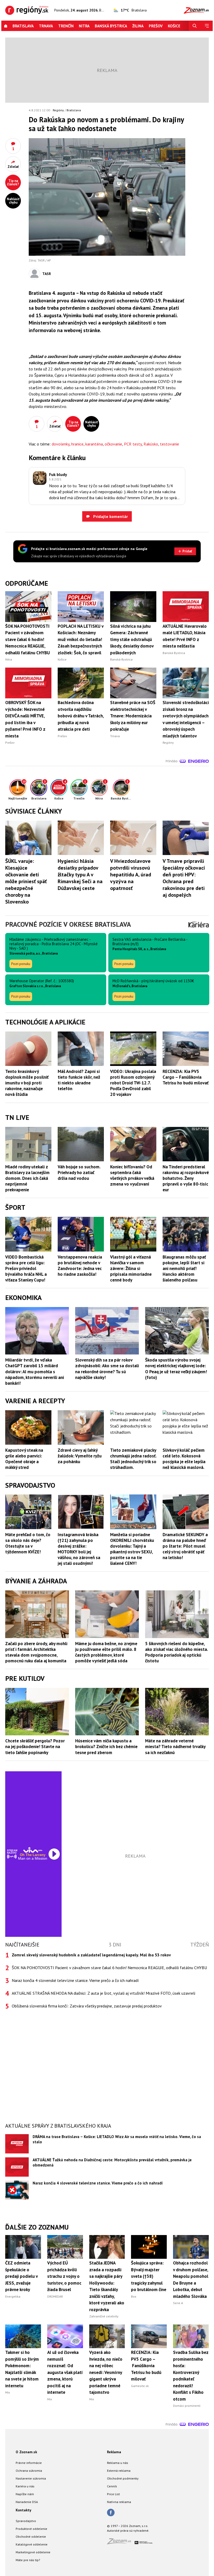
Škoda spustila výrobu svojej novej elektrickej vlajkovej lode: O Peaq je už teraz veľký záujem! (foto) (176, 1369)
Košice (174, 26)
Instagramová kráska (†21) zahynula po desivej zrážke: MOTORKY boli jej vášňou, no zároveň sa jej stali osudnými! (79, 1549)
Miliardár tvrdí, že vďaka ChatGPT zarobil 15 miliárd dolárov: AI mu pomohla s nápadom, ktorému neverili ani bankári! (35, 1371)
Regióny (58, 110)
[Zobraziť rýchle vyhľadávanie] (195, 26)
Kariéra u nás (25, 2486)
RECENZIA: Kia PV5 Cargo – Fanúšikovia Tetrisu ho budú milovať (186, 1077)
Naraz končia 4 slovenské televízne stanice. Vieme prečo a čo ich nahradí (75, 1980)
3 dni (115, 1945)
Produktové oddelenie (31, 2529)
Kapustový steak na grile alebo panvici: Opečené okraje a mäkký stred (24, 1459)
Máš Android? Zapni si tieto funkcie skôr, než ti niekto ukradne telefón (79, 1080)
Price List (113, 2494)
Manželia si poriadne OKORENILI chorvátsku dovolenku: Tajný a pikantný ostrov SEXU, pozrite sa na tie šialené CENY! (132, 1549)
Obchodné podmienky (123, 2478)
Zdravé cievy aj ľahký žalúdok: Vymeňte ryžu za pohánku (80, 1456)
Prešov (156, 26)
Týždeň (200, 1945)
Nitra (84, 26)
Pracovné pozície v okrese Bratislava (68, 924)
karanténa (94, 444)
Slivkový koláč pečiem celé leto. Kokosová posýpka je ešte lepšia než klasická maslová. (184, 1459)
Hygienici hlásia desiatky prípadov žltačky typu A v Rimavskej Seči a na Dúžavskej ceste (80, 875)
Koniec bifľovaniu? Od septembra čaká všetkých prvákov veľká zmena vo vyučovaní (132, 1175)
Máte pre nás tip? (28, 2560)
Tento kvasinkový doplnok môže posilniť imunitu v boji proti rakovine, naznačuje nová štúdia (27, 1083)
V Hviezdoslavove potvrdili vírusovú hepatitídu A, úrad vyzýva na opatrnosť (131, 875)
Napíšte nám (25, 2494)
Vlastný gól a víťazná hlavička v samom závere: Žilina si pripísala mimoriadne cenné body (131, 1268)
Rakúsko (151, 444)
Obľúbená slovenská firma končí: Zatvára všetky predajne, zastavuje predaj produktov (87, 2006)
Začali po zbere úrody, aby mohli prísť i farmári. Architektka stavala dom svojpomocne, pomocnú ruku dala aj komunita (36, 1652)
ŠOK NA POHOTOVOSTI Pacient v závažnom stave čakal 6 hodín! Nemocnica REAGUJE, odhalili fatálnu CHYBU (109, 1968)
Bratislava (23, 26)
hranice (77, 444)
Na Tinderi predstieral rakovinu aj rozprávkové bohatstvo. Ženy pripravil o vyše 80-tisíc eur (186, 1178)
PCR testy (133, 444)
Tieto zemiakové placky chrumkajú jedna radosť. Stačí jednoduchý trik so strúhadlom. (133, 1459)
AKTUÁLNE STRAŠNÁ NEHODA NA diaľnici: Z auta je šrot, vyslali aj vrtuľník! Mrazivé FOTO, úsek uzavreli (103, 1993)
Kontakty (23, 2510)
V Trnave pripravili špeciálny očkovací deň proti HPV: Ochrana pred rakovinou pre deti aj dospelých (184, 878)
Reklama (114, 2452)
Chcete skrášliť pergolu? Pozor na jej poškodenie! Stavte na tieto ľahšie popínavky (35, 1747)
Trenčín (66, 26)
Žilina (138, 26)
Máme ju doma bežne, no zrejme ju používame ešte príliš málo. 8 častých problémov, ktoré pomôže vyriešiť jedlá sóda (106, 1652)
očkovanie (113, 444)
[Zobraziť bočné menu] (207, 26)
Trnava (46, 26)
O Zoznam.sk (26, 2452)
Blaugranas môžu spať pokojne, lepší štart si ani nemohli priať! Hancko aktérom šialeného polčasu (184, 1268)
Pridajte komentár (110, 516)
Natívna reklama (119, 2502)
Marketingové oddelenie (33, 2552)
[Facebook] (111, 2513)
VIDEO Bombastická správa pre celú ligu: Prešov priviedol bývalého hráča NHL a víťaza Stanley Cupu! (26, 1268)
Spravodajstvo (26, 2521)
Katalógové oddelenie (32, 2544)
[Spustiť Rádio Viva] (33, 1850)
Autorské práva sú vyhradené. (128, 2531)
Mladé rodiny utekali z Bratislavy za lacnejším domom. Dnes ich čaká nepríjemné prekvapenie (27, 1178)
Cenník (112, 2486)
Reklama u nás (118, 2463)
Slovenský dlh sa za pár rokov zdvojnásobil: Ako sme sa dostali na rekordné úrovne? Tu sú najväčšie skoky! (107, 1369)
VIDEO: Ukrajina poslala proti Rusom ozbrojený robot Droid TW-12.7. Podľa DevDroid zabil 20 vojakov (133, 1083)
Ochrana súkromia (29, 2471)
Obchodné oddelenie (31, 2537)
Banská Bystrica (111, 26)
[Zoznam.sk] (121, 2543)
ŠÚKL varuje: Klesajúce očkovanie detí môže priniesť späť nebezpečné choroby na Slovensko (26, 881)
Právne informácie (29, 2463)
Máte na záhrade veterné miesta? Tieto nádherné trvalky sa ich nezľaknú (175, 1747)
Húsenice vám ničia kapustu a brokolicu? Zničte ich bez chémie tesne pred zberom (106, 1747)
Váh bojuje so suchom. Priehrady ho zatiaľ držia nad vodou (79, 1173)
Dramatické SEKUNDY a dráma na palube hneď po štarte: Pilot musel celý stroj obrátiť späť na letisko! (185, 1546)
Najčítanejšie (22, 1945)
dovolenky (61, 444)
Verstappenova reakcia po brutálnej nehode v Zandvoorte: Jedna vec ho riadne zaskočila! (80, 1266)
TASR (47, 274)
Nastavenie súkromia (31, 2478)
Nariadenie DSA (27, 2502)
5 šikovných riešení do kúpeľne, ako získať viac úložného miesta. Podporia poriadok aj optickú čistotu (176, 1652)
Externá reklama (119, 2471)
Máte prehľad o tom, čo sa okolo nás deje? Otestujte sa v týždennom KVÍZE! (28, 1543)
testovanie (170, 444)
